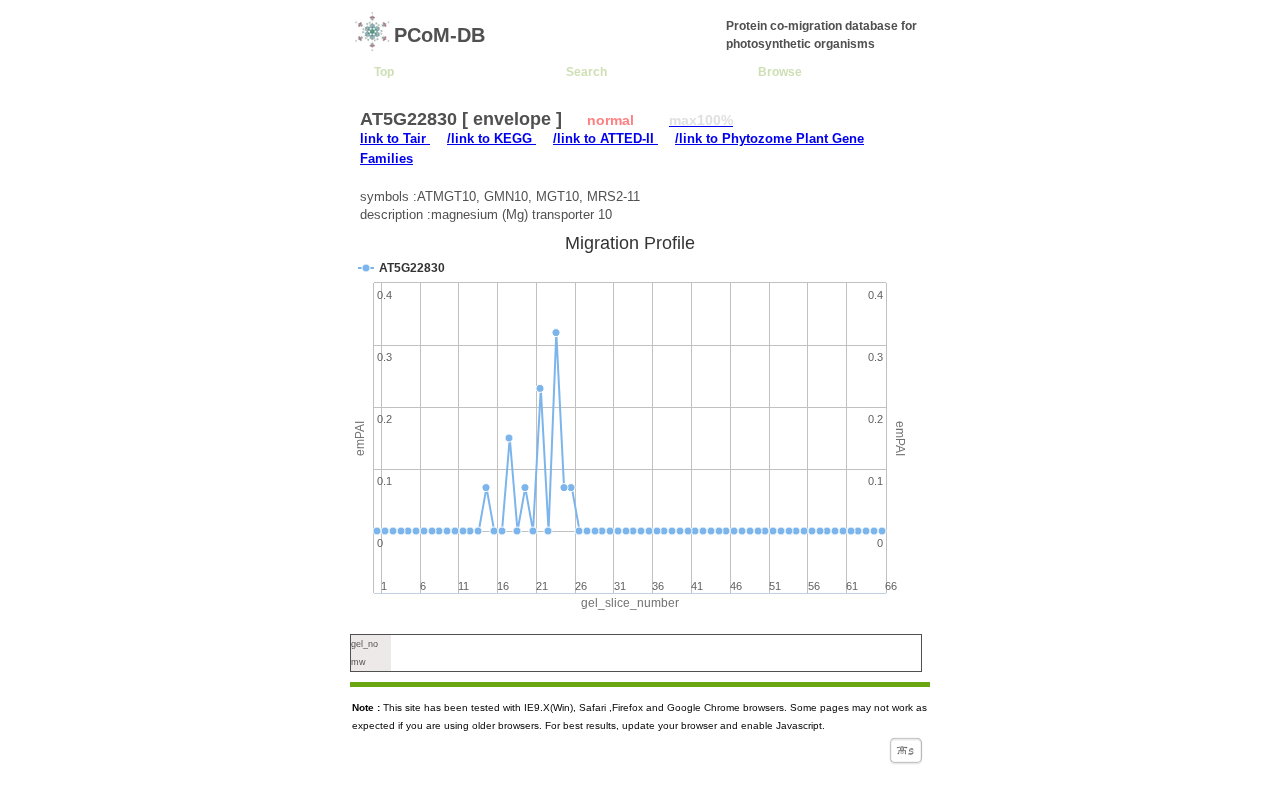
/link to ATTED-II (605, 138)
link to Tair (395, 138)
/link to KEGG (491, 138)
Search (586, 71)
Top (384, 71)
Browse (780, 71)
